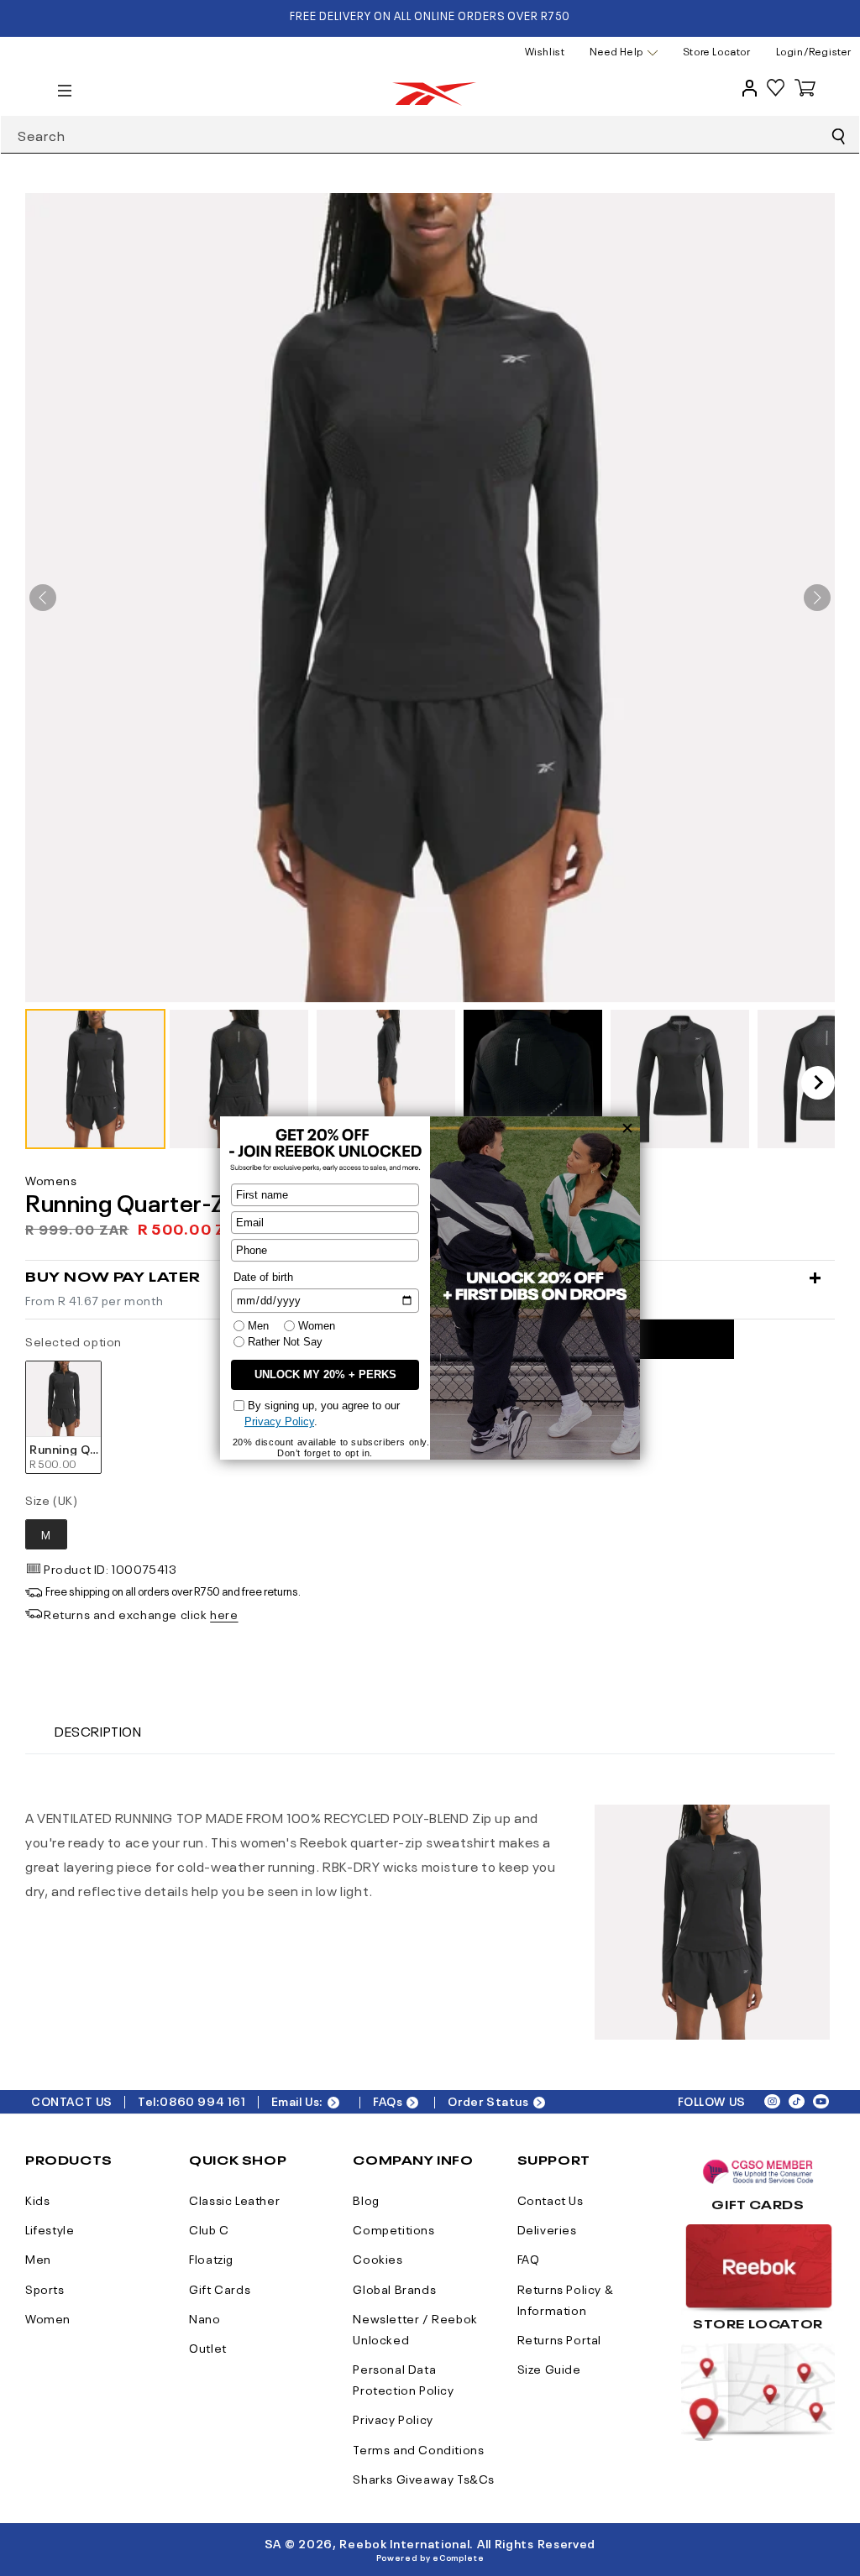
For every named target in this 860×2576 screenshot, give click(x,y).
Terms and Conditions (418, 2448)
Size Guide (549, 2368)
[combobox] (430, 135)
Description (98, 1730)
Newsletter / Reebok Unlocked (415, 2328)
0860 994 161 (202, 2101)
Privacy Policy (393, 2418)
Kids (37, 2199)
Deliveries (547, 2229)
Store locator (717, 51)
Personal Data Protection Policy (403, 2378)
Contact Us (551, 2199)
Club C (209, 2229)
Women (48, 2317)
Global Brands (394, 2288)
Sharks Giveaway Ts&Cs (424, 2478)
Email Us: (297, 2101)
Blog (366, 2199)
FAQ (529, 2258)
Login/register (814, 51)
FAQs (388, 2101)
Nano (205, 2317)
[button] (95, 1079)
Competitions (393, 2229)
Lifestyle (50, 2229)
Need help (616, 52)
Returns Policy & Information (566, 2299)
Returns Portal (559, 2338)
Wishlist (545, 51)
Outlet (208, 2347)
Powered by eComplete (430, 2557)
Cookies (378, 2258)
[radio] (63, 1417)
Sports (45, 2288)
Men (38, 2258)
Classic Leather (234, 2199)
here (224, 1613)
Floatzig (211, 2258)
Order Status (488, 2101)
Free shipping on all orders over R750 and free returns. (173, 1591)
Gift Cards (220, 2288)
